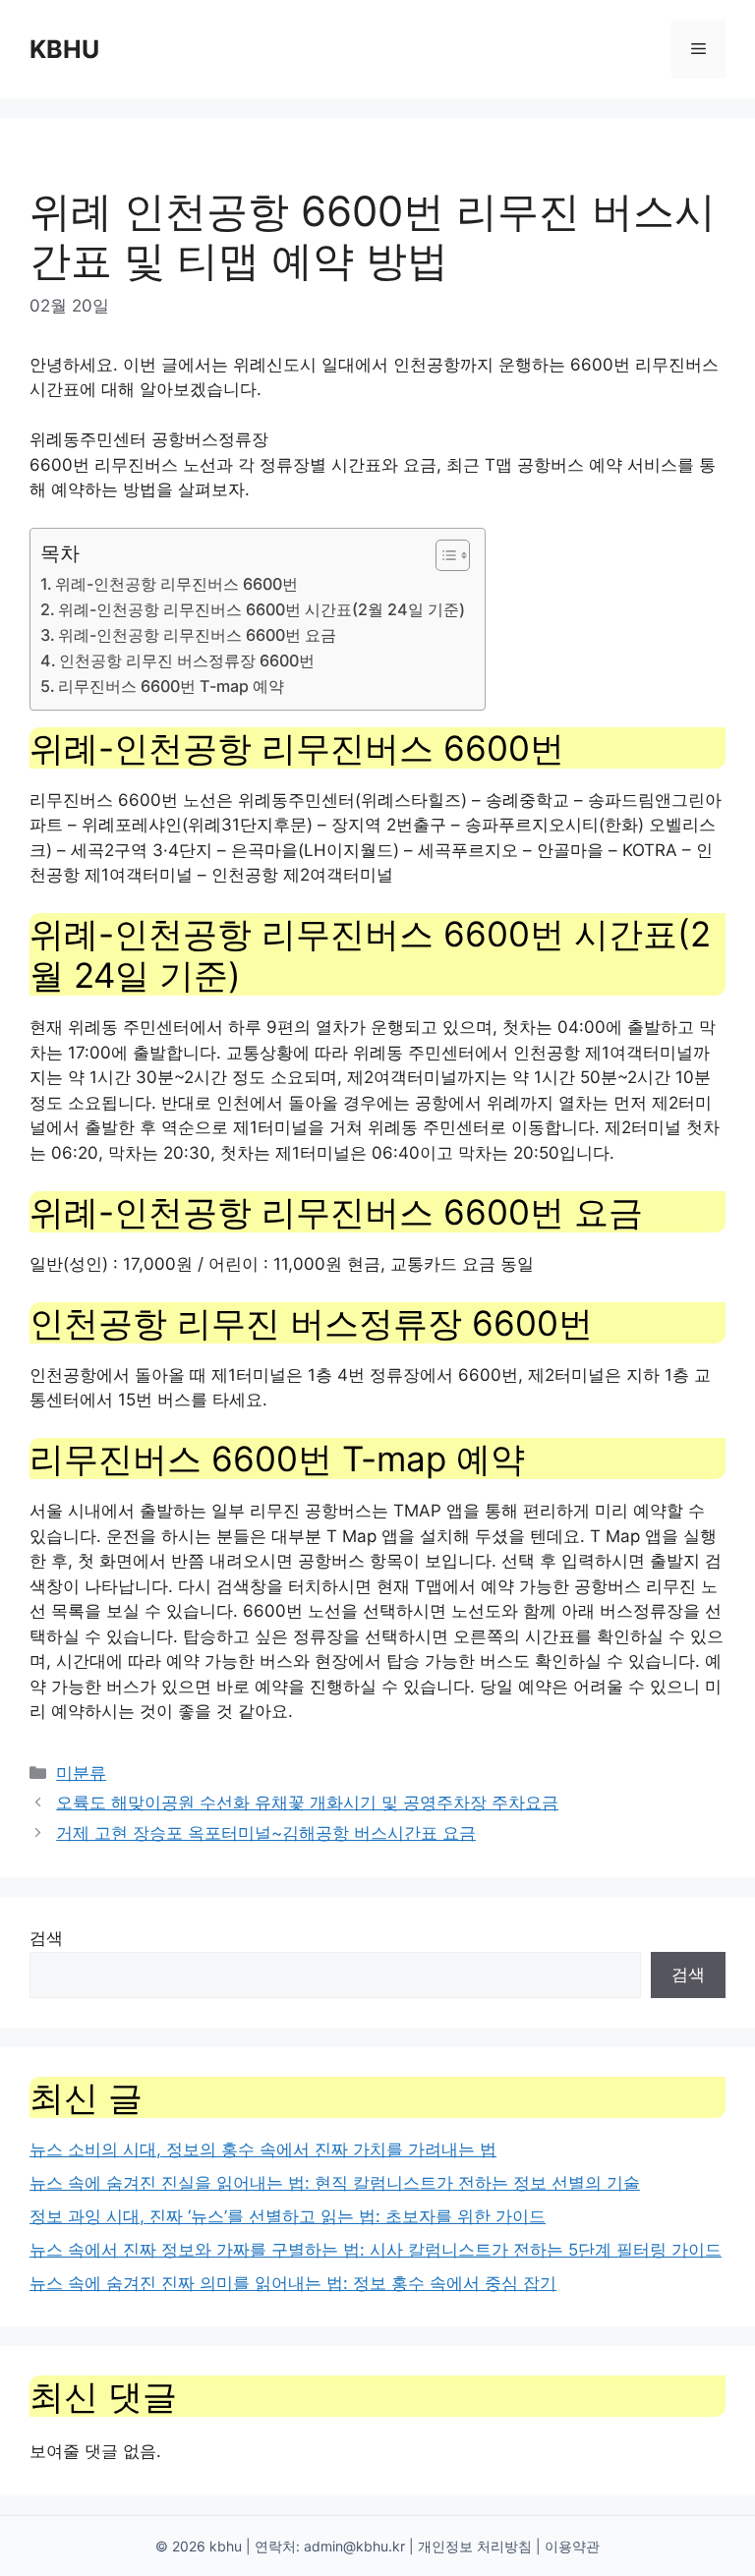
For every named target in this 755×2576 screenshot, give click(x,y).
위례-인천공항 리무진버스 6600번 (176, 584)
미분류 (81, 1773)
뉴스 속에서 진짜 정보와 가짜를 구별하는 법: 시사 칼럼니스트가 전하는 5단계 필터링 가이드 (376, 2250)
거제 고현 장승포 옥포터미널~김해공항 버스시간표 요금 (266, 1833)
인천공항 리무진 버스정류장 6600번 (187, 660)
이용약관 (572, 2546)
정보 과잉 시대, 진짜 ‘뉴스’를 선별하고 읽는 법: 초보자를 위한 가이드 (288, 2216)
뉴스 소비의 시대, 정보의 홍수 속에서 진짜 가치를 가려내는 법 (263, 2149)
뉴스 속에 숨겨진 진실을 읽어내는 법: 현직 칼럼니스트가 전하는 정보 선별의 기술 (335, 2183)
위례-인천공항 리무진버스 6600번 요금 (197, 635)
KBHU (64, 49)
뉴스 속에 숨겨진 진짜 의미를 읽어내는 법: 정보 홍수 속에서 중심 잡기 (293, 2283)
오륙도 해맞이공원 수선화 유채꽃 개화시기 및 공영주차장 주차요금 (307, 1803)
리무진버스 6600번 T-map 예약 (171, 686)
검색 (46, 1938)
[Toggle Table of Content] (443, 555)
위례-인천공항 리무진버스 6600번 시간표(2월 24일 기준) (261, 609)
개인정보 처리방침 (475, 2546)
